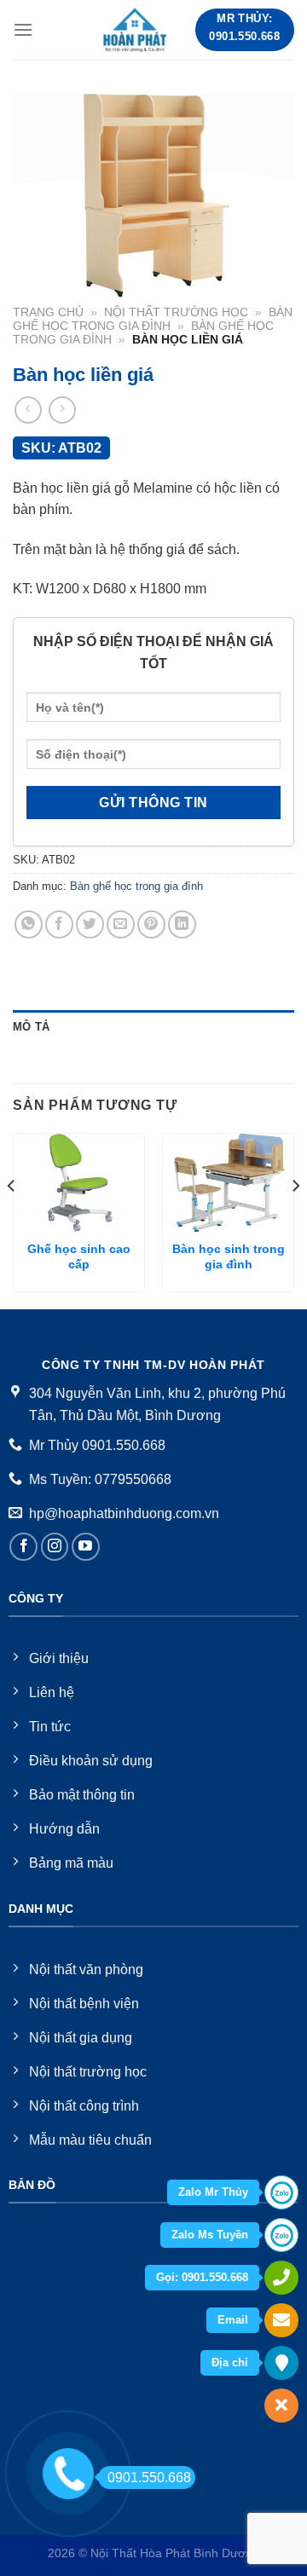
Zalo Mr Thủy (213, 2192)
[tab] (153, 1027)
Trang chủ (48, 312)
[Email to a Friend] (121, 924)
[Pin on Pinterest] (151, 924)
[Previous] (12, 1219)
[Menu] (23, 29)
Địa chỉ (230, 2362)
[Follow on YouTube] (86, 1547)
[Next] (295, 1219)
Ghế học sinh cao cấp (79, 1257)
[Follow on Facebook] (23, 1547)
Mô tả (31, 1027)
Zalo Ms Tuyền (210, 2235)
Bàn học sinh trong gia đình (229, 1257)
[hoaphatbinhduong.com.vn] (136, 30)
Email (233, 2320)
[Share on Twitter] (90, 924)
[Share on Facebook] (59, 924)
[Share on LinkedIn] (182, 924)
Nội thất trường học (176, 312)
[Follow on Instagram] (55, 1547)
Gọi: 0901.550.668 (202, 2277)
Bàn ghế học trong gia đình (153, 319)
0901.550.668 (149, 2478)
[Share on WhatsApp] (29, 924)
